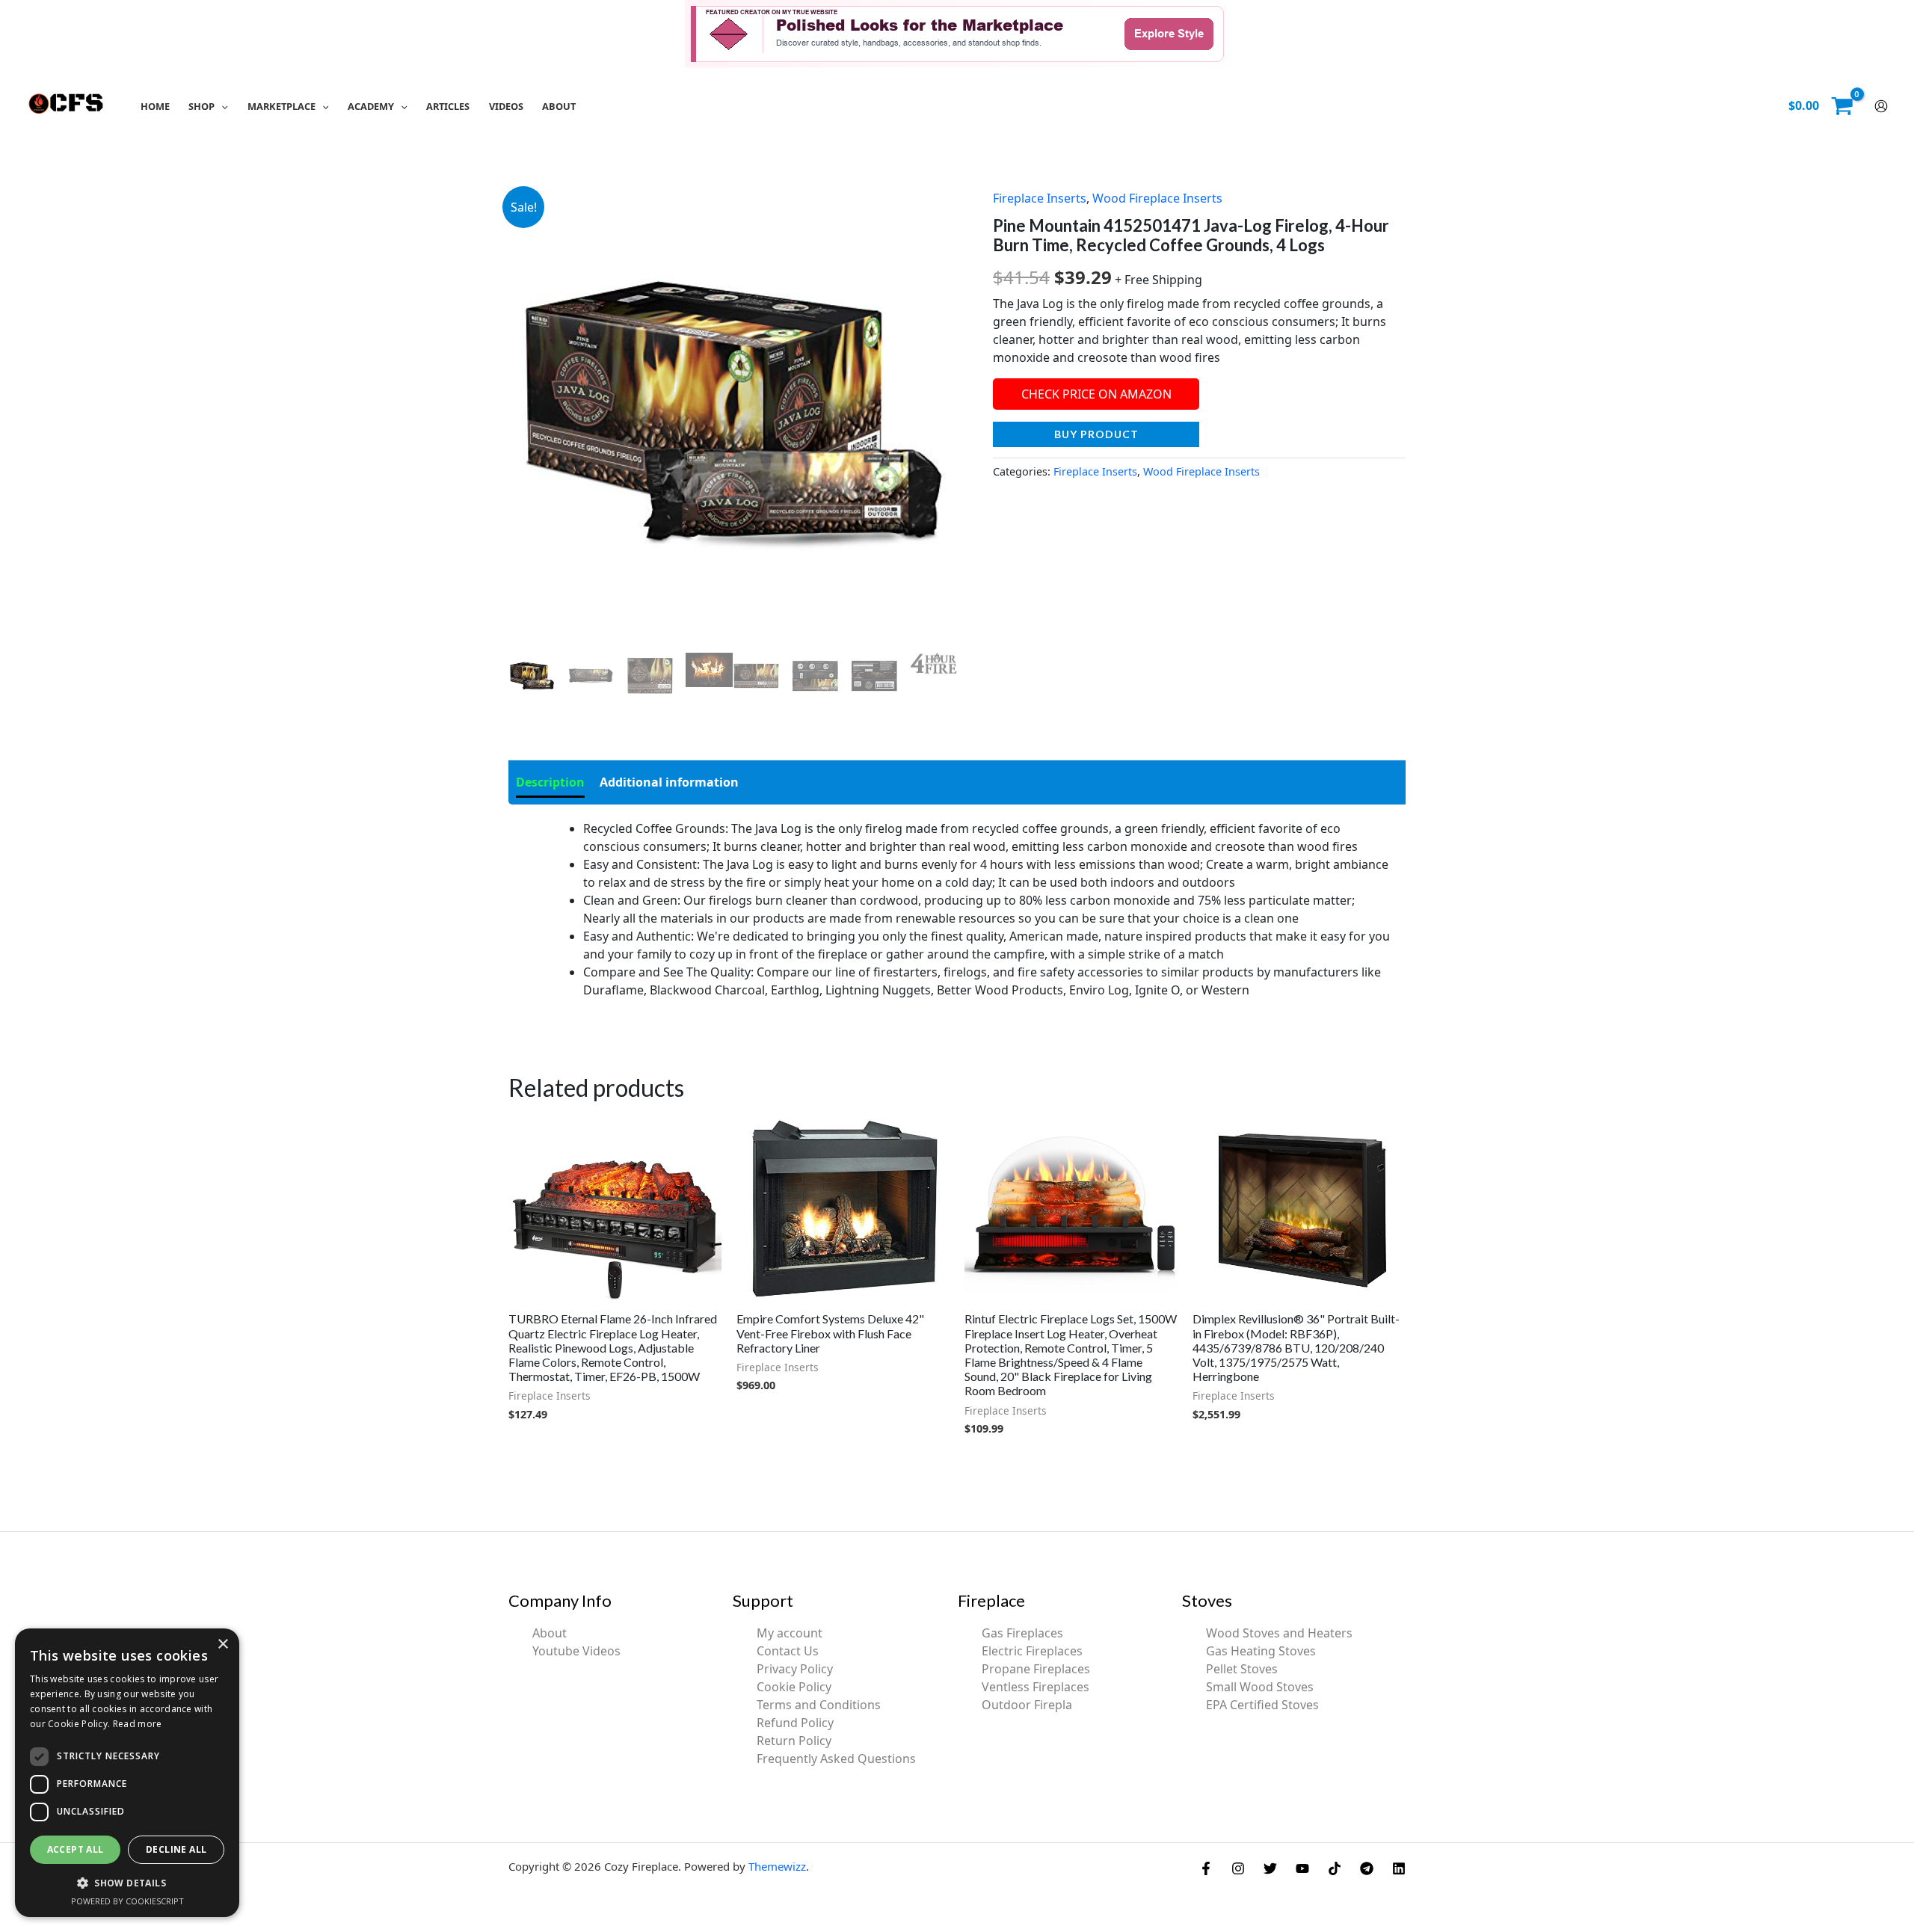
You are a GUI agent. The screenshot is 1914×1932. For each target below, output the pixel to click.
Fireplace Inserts (1040, 198)
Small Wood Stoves (1260, 1687)
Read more (138, 1724)
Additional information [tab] (669, 782)
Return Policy (794, 1741)
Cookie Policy (794, 1687)
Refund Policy (795, 1723)
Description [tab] (550, 782)
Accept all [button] (76, 1849)
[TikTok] (1335, 1868)
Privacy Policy (795, 1669)
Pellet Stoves (1242, 1669)
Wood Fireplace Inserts (1157, 198)
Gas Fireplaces (1022, 1633)
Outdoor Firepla (1027, 1705)
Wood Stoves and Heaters (1279, 1633)
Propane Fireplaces (1036, 1669)
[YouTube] (1302, 1868)
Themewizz (777, 1866)
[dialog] (127, 1773)
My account (790, 1633)
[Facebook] (1206, 1868)
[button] (221, 106)
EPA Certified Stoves (1262, 1705)
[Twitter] (1270, 1868)
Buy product (1096, 434)
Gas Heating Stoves (1261, 1651)
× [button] (222, 1645)
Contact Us (788, 1651)
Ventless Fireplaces (1036, 1687)
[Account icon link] (1881, 106)
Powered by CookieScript (127, 1901)
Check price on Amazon (1096, 394)
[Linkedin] (1399, 1868)
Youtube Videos (576, 1651)
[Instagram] (1238, 1868)
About (550, 1633)
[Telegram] (1367, 1868)
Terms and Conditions (819, 1705)
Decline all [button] (176, 1849)
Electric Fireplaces (1032, 1651)
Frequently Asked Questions (836, 1759)
